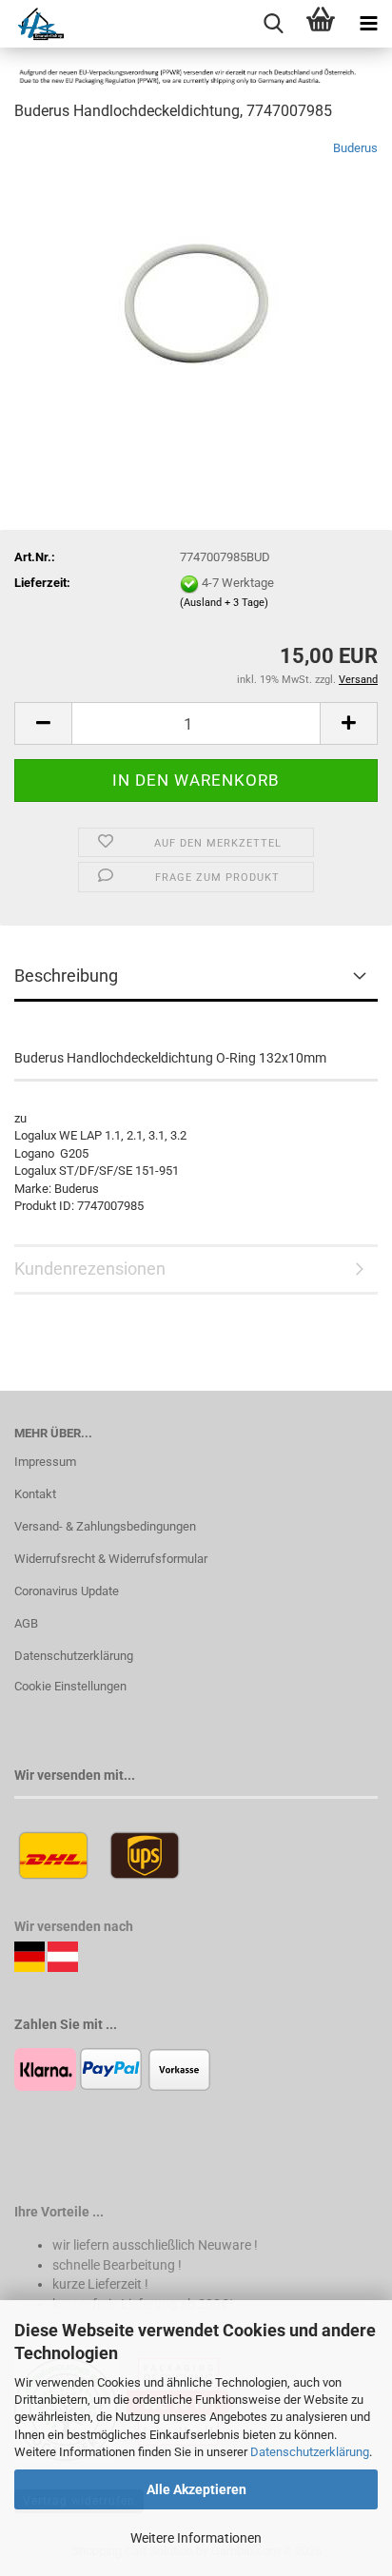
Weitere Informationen (196, 2538)
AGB (26, 1623)
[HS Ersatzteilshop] (32, 24)
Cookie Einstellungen (70, 1686)
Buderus (355, 148)
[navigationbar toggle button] (368, 24)
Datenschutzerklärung (310, 2452)
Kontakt (35, 1494)
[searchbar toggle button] (273, 24)
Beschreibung (66, 976)
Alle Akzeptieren (196, 2489)
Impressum (45, 1462)
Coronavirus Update (67, 1591)
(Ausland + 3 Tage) (224, 603)
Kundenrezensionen (90, 1268)
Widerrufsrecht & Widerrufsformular (111, 1559)
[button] (43, 723)
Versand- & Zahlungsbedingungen (105, 1526)
